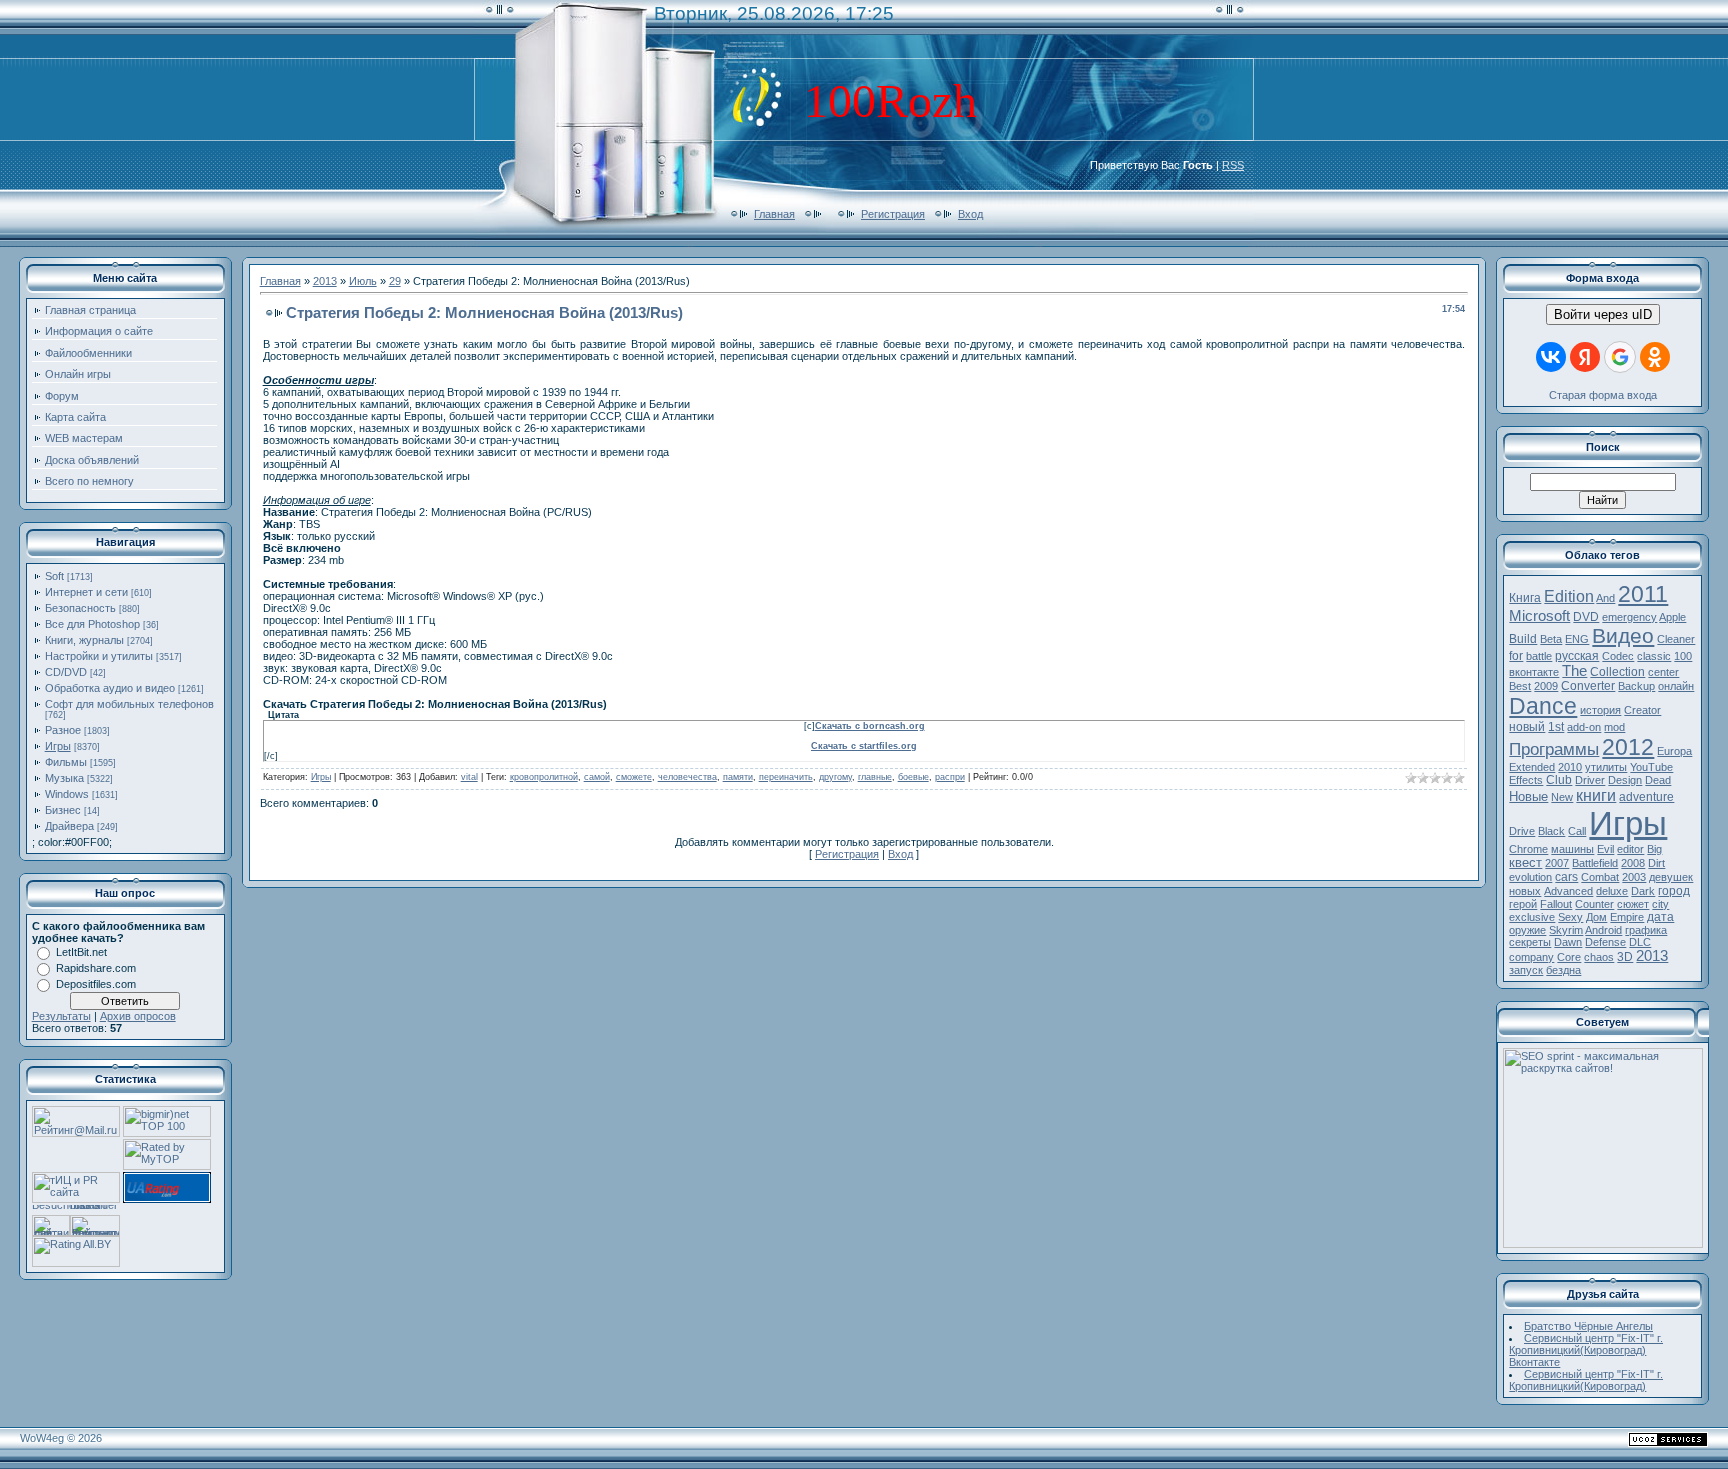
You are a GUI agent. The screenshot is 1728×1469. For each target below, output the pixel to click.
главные (875, 777)
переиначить (786, 777)
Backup (1636, 686)
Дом (1596, 917)
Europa (1674, 751)
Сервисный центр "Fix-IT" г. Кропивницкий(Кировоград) (1586, 1380)
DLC (1640, 942)
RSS (1233, 165)
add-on (1584, 727)
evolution (1530, 877)
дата (1660, 917)
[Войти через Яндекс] (1585, 357)
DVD (1586, 617)
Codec (1618, 656)
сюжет (1633, 904)
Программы (1554, 749)
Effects (1526, 780)
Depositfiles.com (96, 984)
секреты (1530, 942)
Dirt (1656, 863)
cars (1566, 877)
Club (1559, 780)
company (1531, 957)
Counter (1594, 904)
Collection (1617, 672)
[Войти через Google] (1620, 357)
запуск (1526, 970)
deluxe (1612, 891)
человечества (687, 777)
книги (1596, 795)
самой (597, 777)
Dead (1658, 780)
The (1574, 671)
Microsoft (1539, 616)
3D (1625, 957)
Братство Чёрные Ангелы (1588, 1326)
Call (1577, 831)
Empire (1627, 917)
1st (1556, 727)
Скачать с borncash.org (870, 726)
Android (1603, 930)
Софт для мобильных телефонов (129, 704)
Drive (1522, 831)
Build (1523, 639)
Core (1569, 957)
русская (1577, 656)
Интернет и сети (86, 592)
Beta (1551, 639)
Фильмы (66, 762)
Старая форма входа (1603, 395)
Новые (1528, 796)
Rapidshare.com (96, 968)
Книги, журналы (84, 640)
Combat (1600, 877)
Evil (1605, 849)
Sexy (1570, 917)
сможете (634, 777)
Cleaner (1676, 639)
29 (395, 281)
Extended (1532, 767)
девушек (1671, 877)
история (1600, 710)
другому (835, 777)
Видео (1623, 636)
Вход (970, 214)
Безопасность (80, 608)
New (1562, 797)
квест (1525, 862)
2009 (1546, 686)
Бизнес (63, 810)
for (1516, 656)
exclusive (1532, 917)
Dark (1643, 891)
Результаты (61, 1016)
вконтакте (1534, 672)
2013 (325, 281)
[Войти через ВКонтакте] (1551, 357)
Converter (1588, 686)
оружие (1527, 930)
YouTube (1651, 767)
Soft (54, 576)
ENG (1577, 639)
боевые (913, 777)
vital (469, 777)
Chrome (1528, 849)
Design (1625, 780)
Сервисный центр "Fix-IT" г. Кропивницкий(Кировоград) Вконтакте (1586, 1350)
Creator (1642, 710)
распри (950, 777)
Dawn (1568, 942)
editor (1630, 849)
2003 (1634, 877)
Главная (774, 214)
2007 (1557, 863)
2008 (1633, 863)
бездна (1563, 970)
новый (1527, 727)
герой (1523, 904)
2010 (1570, 767)
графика (1646, 930)
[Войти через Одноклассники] (1655, 357)
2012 (1628, 747)
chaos (1599, 957)
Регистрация (893, 214)
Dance (1543, 706)
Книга (1525, 598)
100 (1683, 656)
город (1674, 891)
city (1660, 904)
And (1605, 598)
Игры (58, 746)
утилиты (1606, 767)
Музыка (64, 778)
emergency (1629, 617)
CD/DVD (66, 672)
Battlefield (1595, 863)
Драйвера (69, 826)
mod (1614, 727)
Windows (67, 794)
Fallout (1556, 904)
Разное (63, 730)
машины (1572, 849)
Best (1520, 686)
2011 (1643, 594)
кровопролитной (544, 777)
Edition (1569, 596)
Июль (363, 281)
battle (1539, 656)
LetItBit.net (81, 952)
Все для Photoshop (92, 624)
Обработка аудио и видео (110, 688)
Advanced (1568, 891)
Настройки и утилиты (99, 656)
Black (1551, 831)
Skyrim (1566, 930)
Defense (1605, 942)
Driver (1590, 780)
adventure (1646, 797)
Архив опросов (138, 1016)
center (1663, 672)
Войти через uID (1603, 314)
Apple (1672, 617)
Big (1654, 849)
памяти (738, 777)
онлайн (1676, 686)
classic (1654, 656)
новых (1525, 891)
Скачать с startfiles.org (864, 746)
